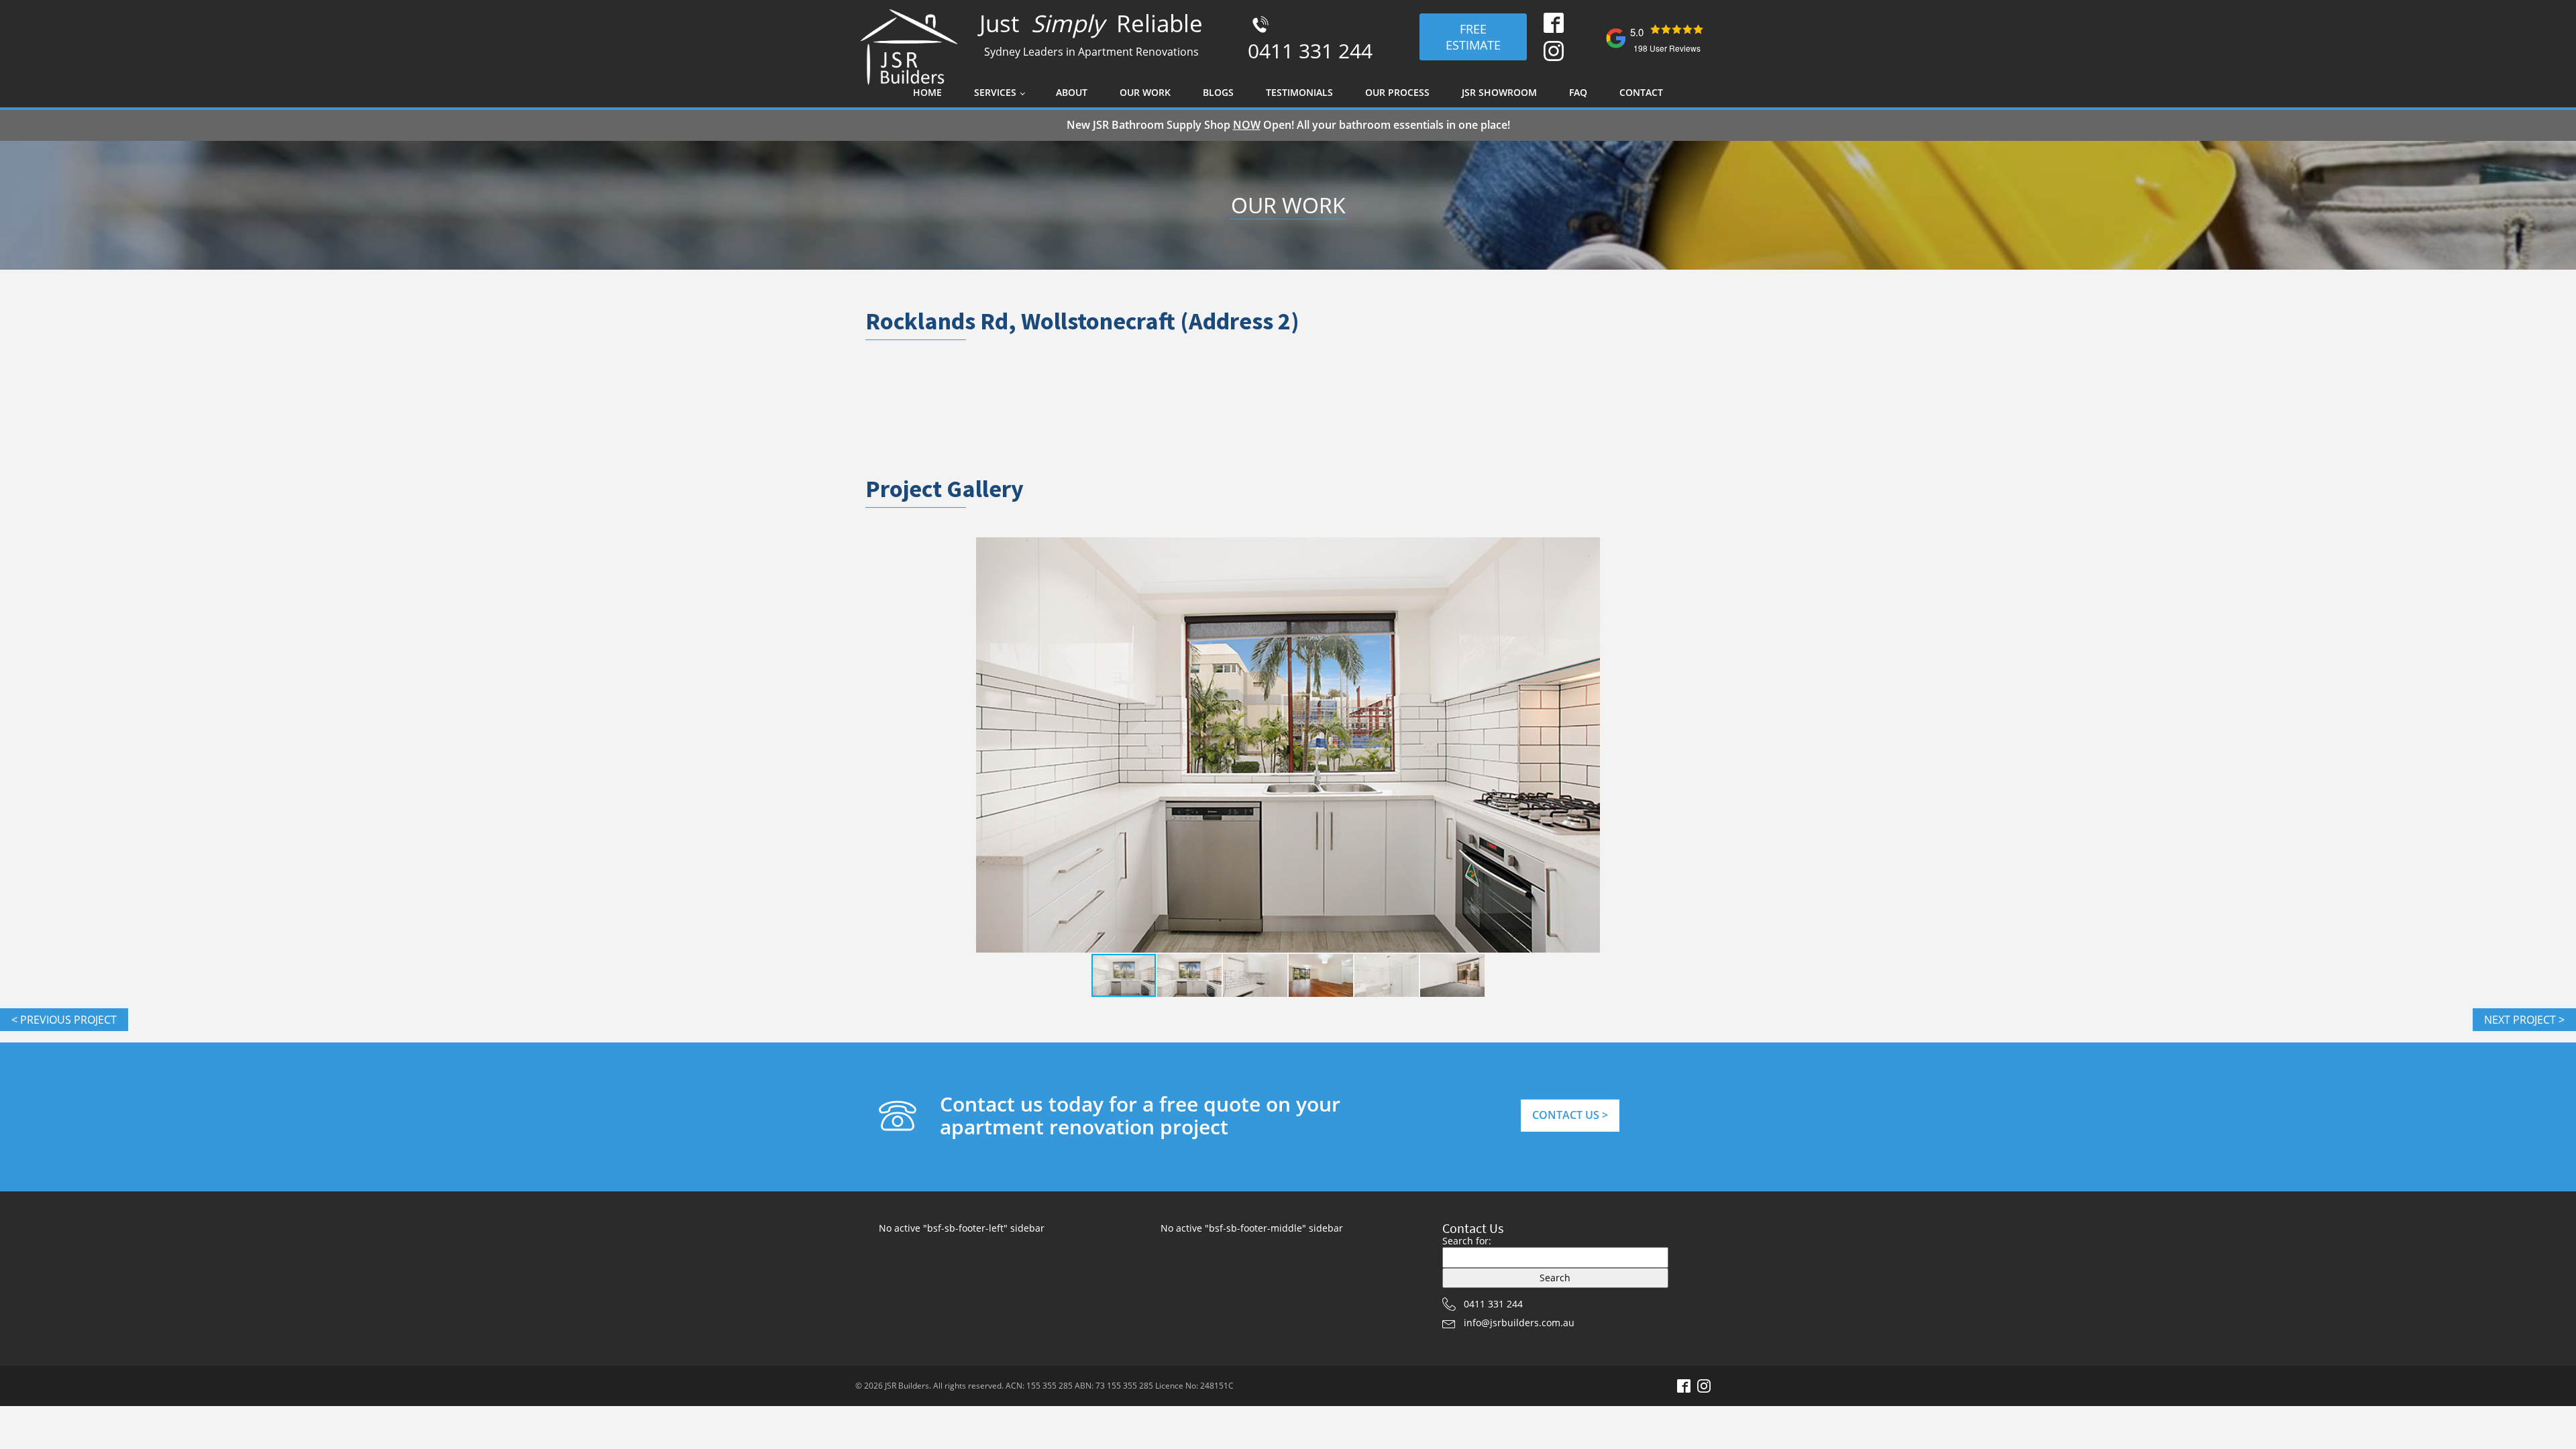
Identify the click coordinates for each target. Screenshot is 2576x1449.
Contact (1641, 92)
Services (995, 92)
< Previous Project (64, 1020)
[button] (1645, 745)
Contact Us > (1570, 1115)
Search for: (1467, 1241)
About (1072, 92)
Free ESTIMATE (1473, 37)
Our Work (1145, 92)
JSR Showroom (1499, 92)
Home (927, 92)
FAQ (1578, 92)
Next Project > (2524, 1020)
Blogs (1218, 92)
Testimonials (1299, 92)
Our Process (1397, 92)
